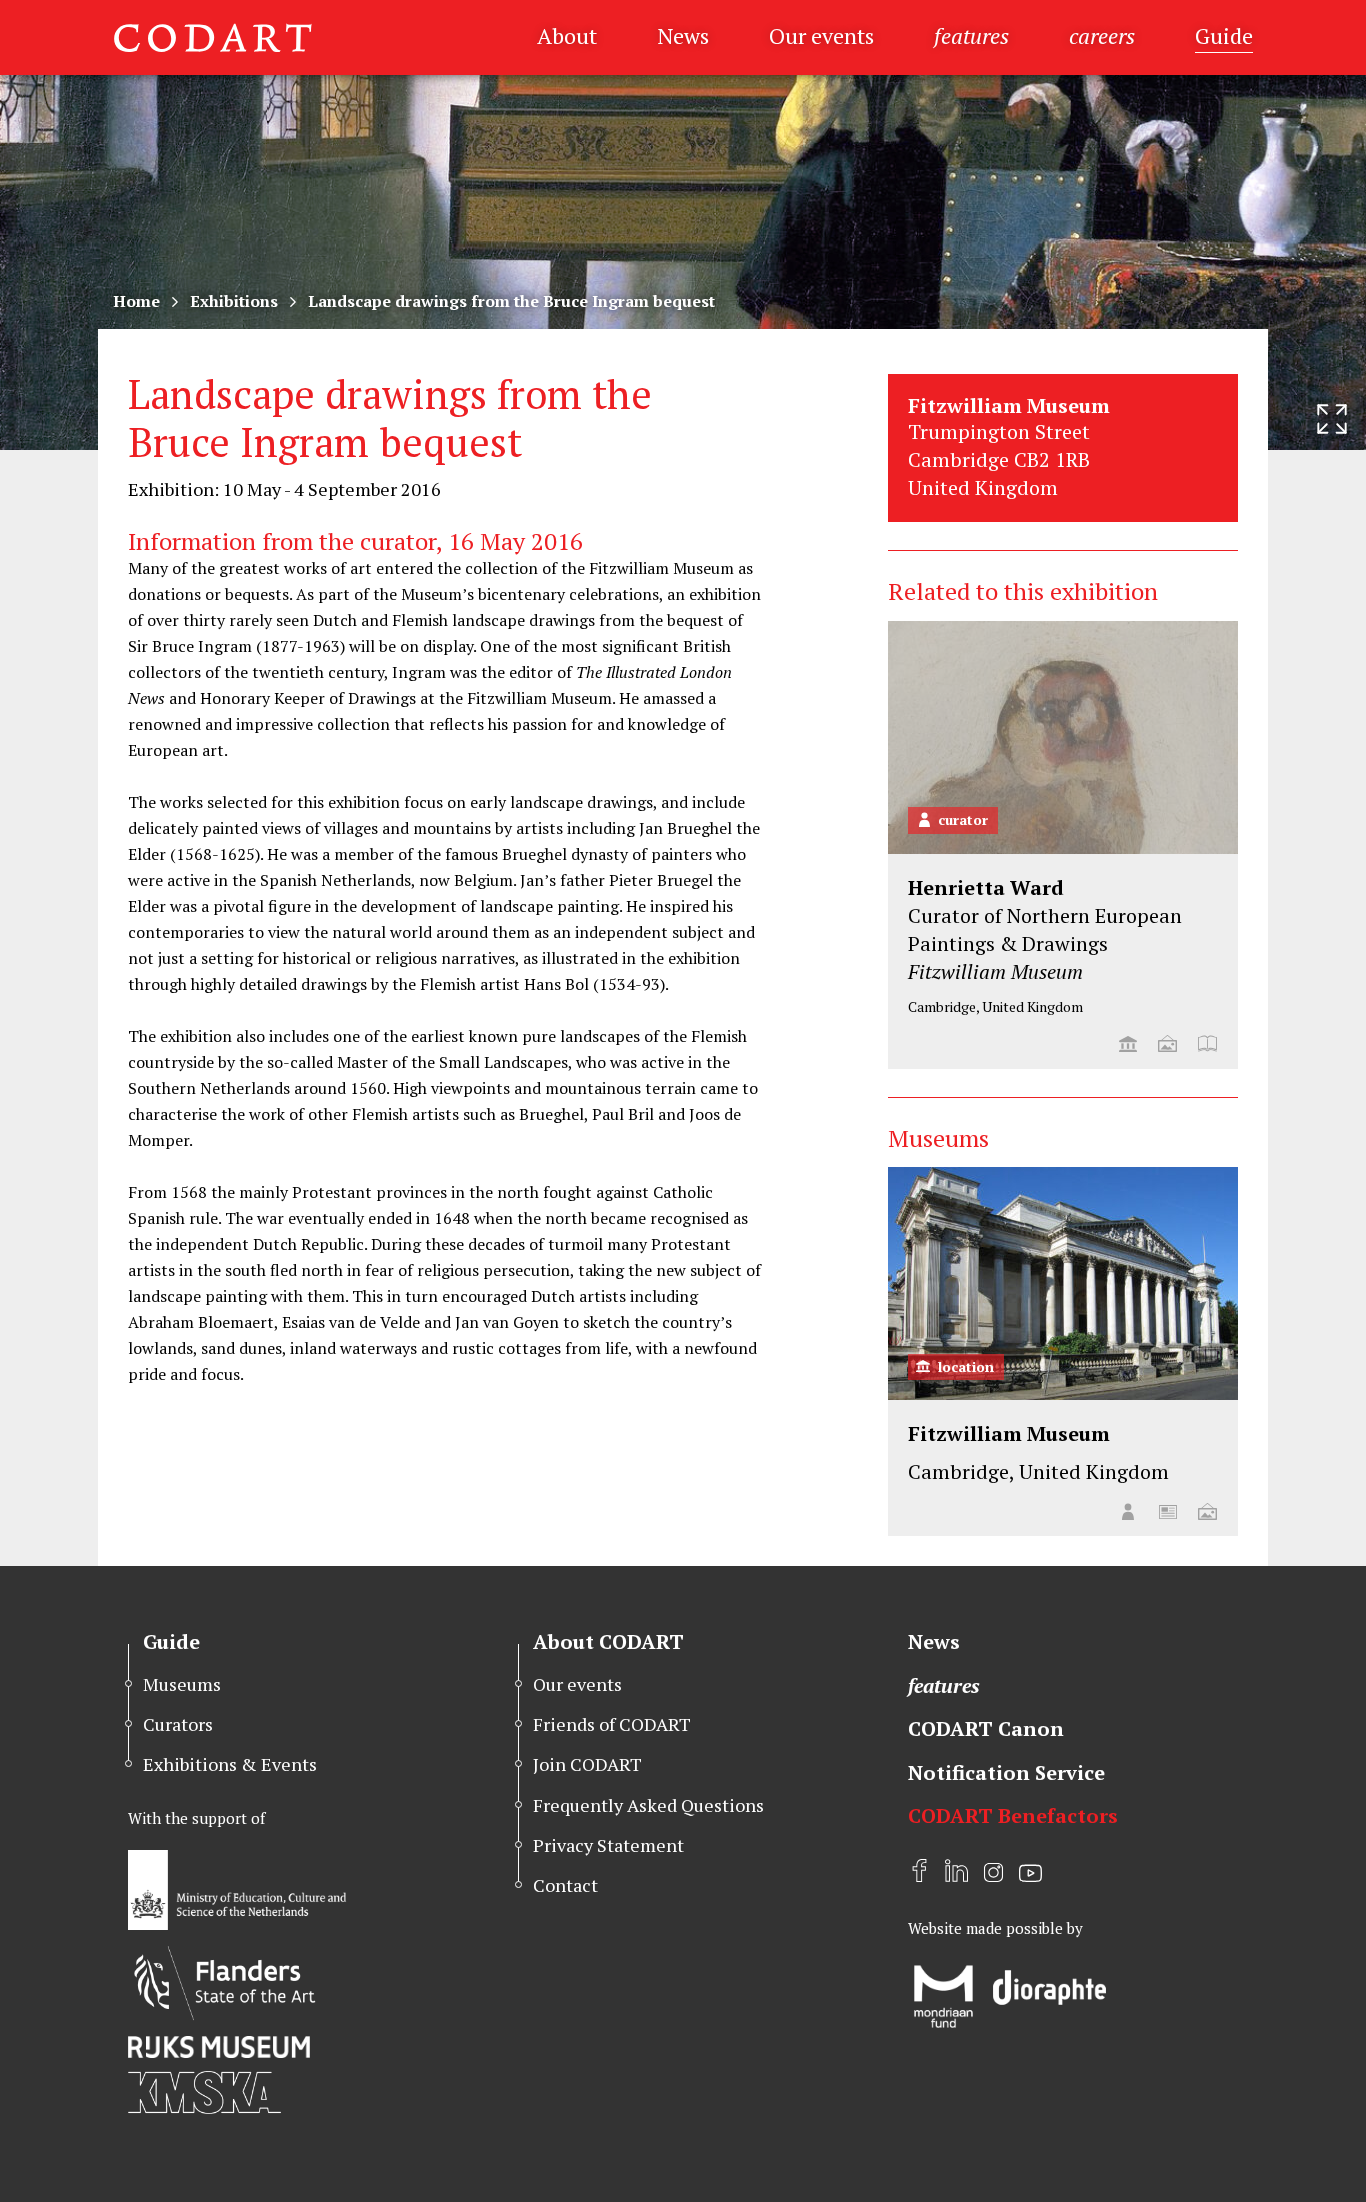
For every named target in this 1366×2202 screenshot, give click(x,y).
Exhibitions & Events (230, 1764)
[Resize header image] (1332, 419)
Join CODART (587, 1764)
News (683, 35)
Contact (565, 1885)
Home (136, 301)
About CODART (608, 1641)
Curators (178, 1724)
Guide (1224, 35)
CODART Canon (986, 1728)
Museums (182, 1684)
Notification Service (1006, 1772)
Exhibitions (234, 301)
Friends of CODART (612, 1724)
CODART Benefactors (1013, 1815)
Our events (821, 35)
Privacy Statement (608, 1845)
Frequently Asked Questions (648, 1805)
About (567, 35)
